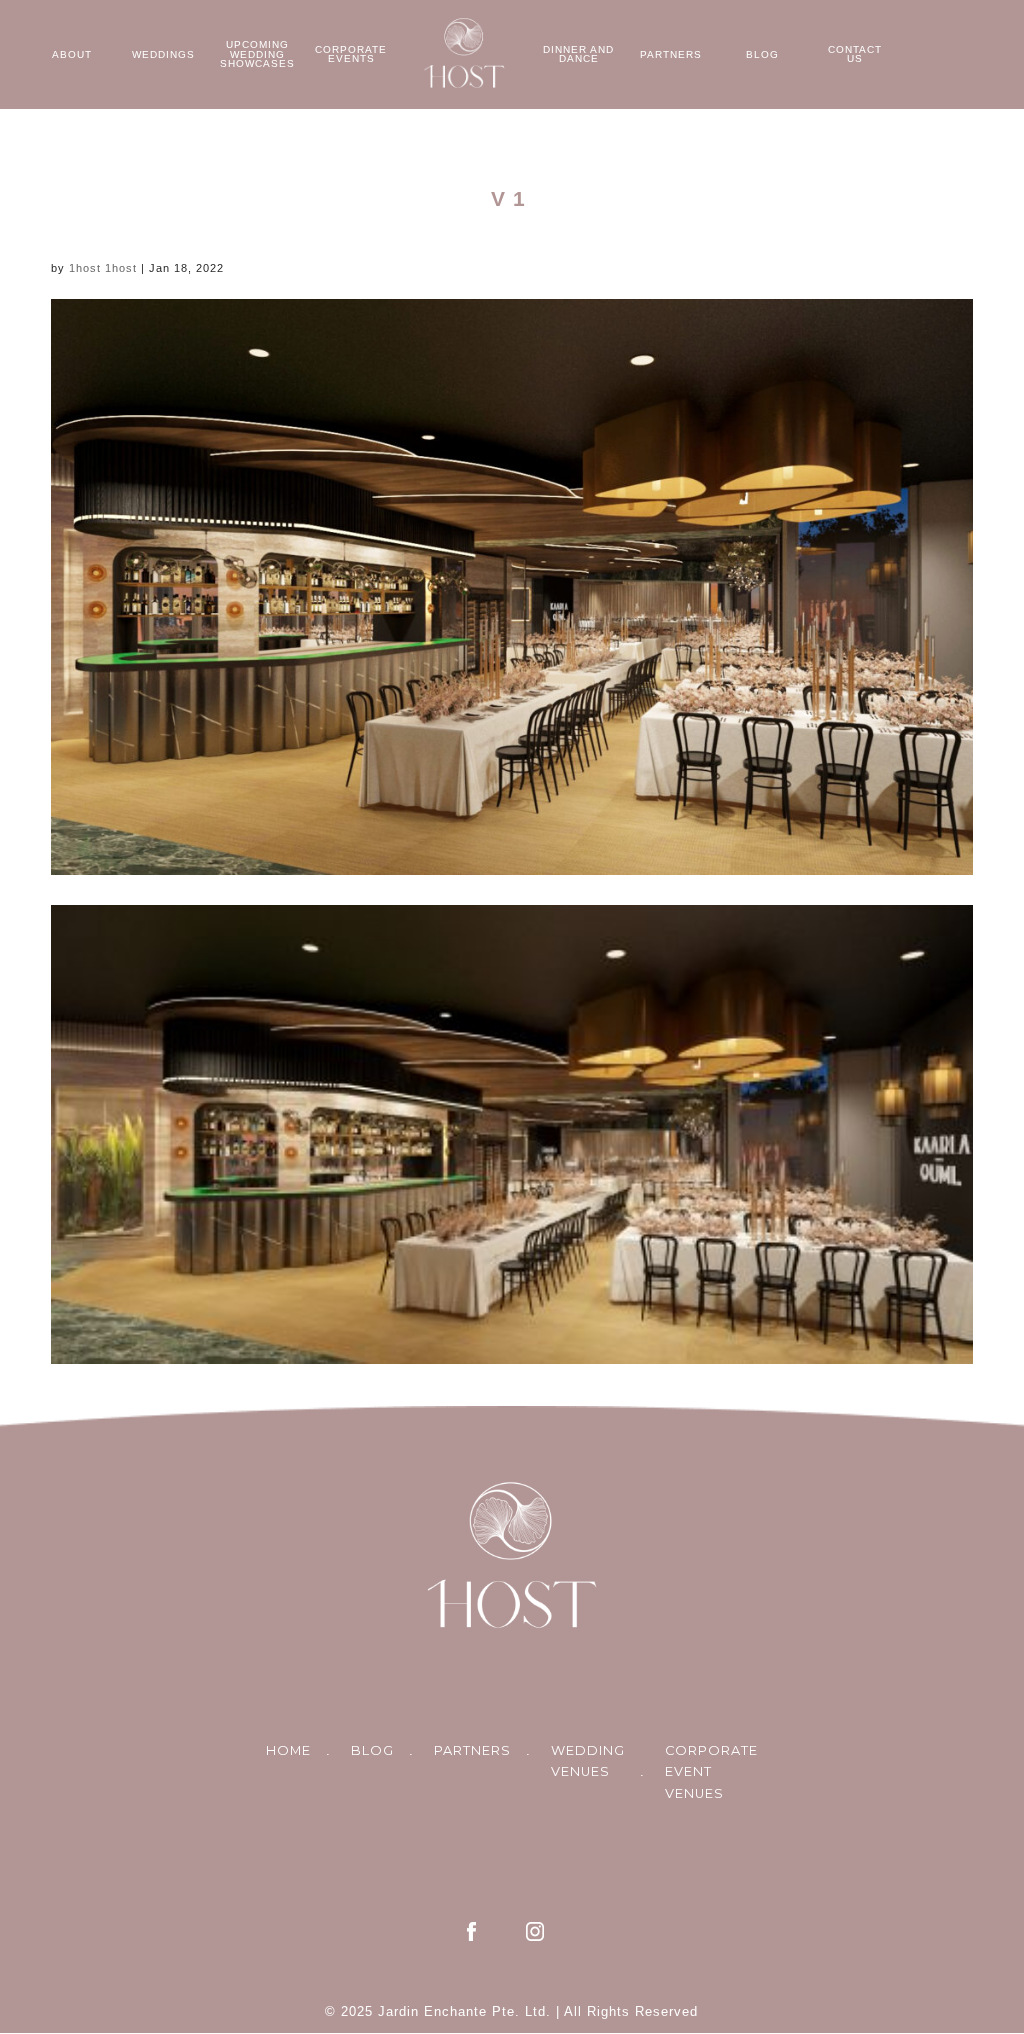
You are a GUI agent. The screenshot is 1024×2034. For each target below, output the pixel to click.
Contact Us (855, 54)
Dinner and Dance (578, 54)
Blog (762, 54)
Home (288, 1750)
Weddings (163, 54)
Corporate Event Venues (711, 1772)
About (72, 54)
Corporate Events (351, 54)
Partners (671, 54)
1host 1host (103, 268)
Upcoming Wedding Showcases (257, 54)
